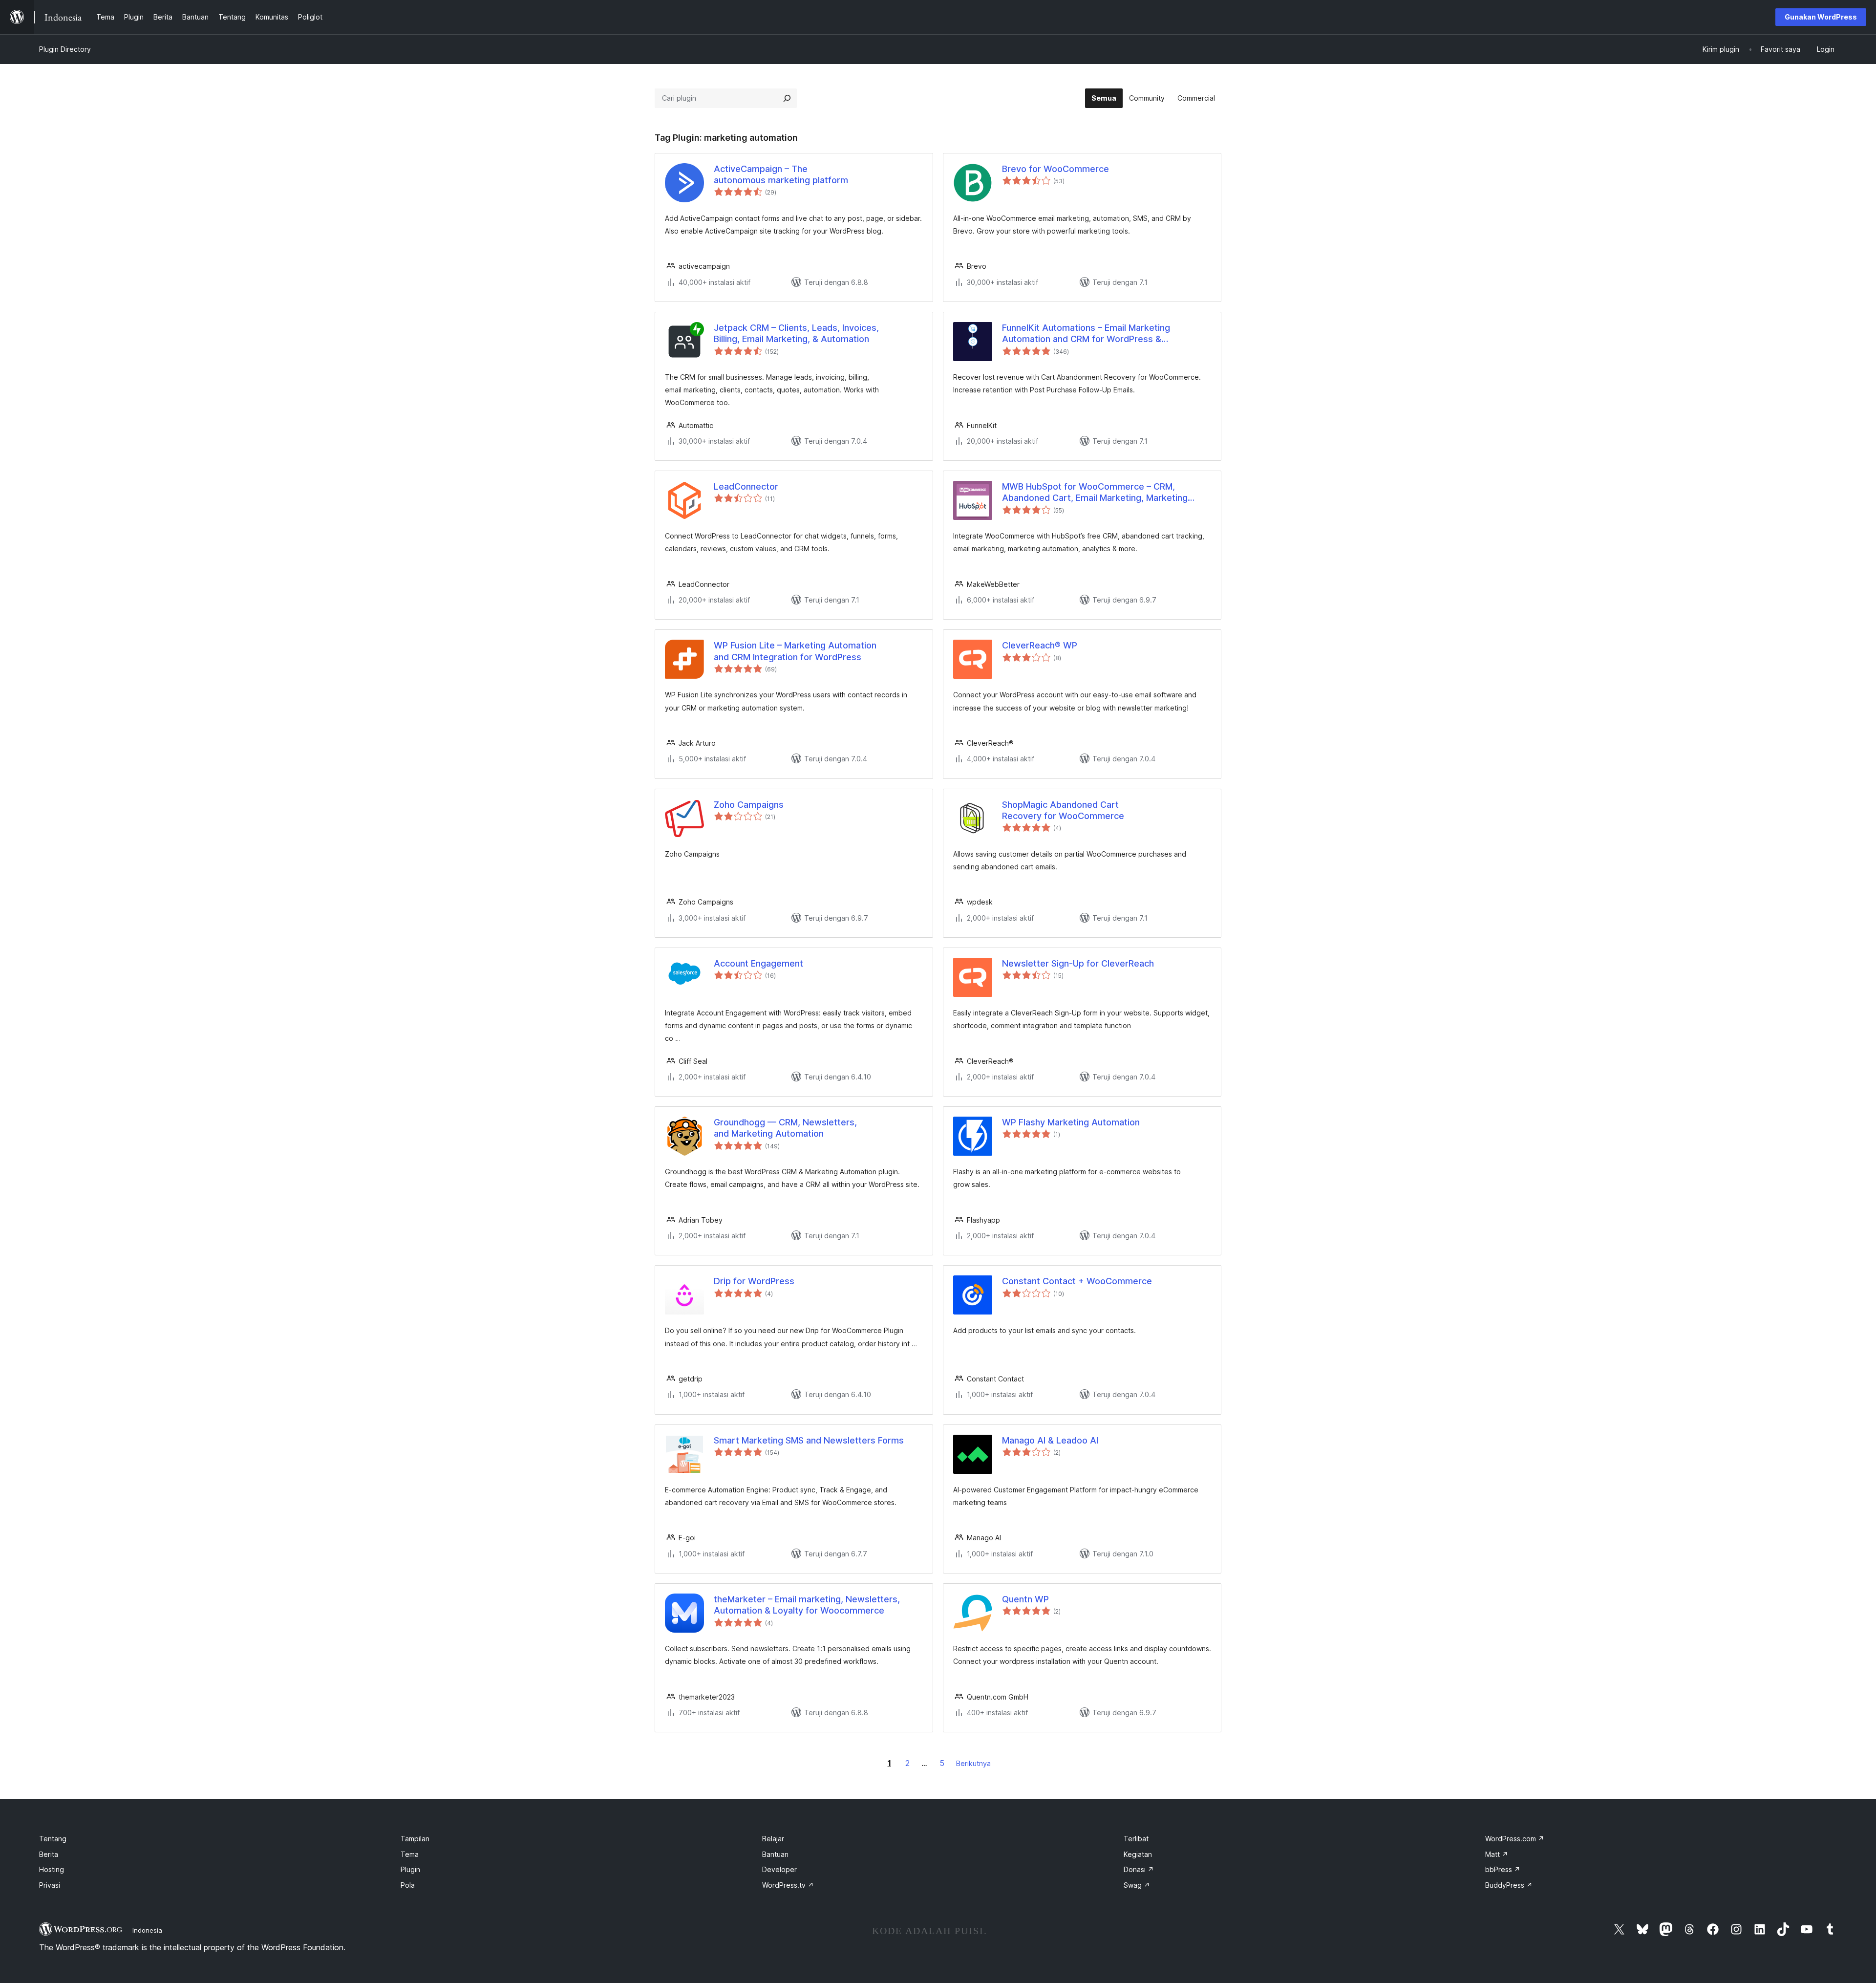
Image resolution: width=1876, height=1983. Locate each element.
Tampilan (415, 1839)
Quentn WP (1025, 1599)
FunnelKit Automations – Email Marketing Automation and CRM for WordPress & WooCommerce (1086, 334)
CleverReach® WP (1040, 645)
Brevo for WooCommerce (1055, 169)
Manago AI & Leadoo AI (1050, 1440)
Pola (408, 1885)
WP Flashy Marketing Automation (1071, 1122)
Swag (1137, 1885)
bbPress (1503, 1869)
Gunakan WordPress (1821, 17)
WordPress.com (1515, 1839)
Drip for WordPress (754, 1281)
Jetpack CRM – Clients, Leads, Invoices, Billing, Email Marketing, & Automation (796, 333)
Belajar (773, 1839)
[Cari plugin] (787, 98)
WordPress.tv (788, 1885)
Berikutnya (973, 1763)
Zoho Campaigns (749, 805)
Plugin (410, 1869)
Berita (49, 1854)
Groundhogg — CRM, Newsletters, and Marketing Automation (785, 1128)
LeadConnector (746, 486)
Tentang (53, 1839)
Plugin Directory (65, 49)
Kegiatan (1138, 1854)
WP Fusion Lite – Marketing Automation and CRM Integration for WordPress (795, 651)
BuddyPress (1509, 1885)
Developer (779, 1869)
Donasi (1139, 1869)
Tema (410, 1854)
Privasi (50, 1885)
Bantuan (775, 1854)
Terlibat (1136, 1839)
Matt (1497, 1854)
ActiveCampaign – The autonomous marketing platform (781, 174)
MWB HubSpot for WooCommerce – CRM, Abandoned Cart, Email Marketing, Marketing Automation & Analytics (1095, 493)
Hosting (52, 1869)
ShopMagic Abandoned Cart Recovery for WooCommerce (1063, 810)
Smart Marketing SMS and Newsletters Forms (809, 1440)
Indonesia (147, 1930)
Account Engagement (758, 963)
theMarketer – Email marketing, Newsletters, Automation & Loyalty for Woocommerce (807, 1605)
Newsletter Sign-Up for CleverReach (1078, 963)
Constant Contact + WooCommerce (1077, 1281)
